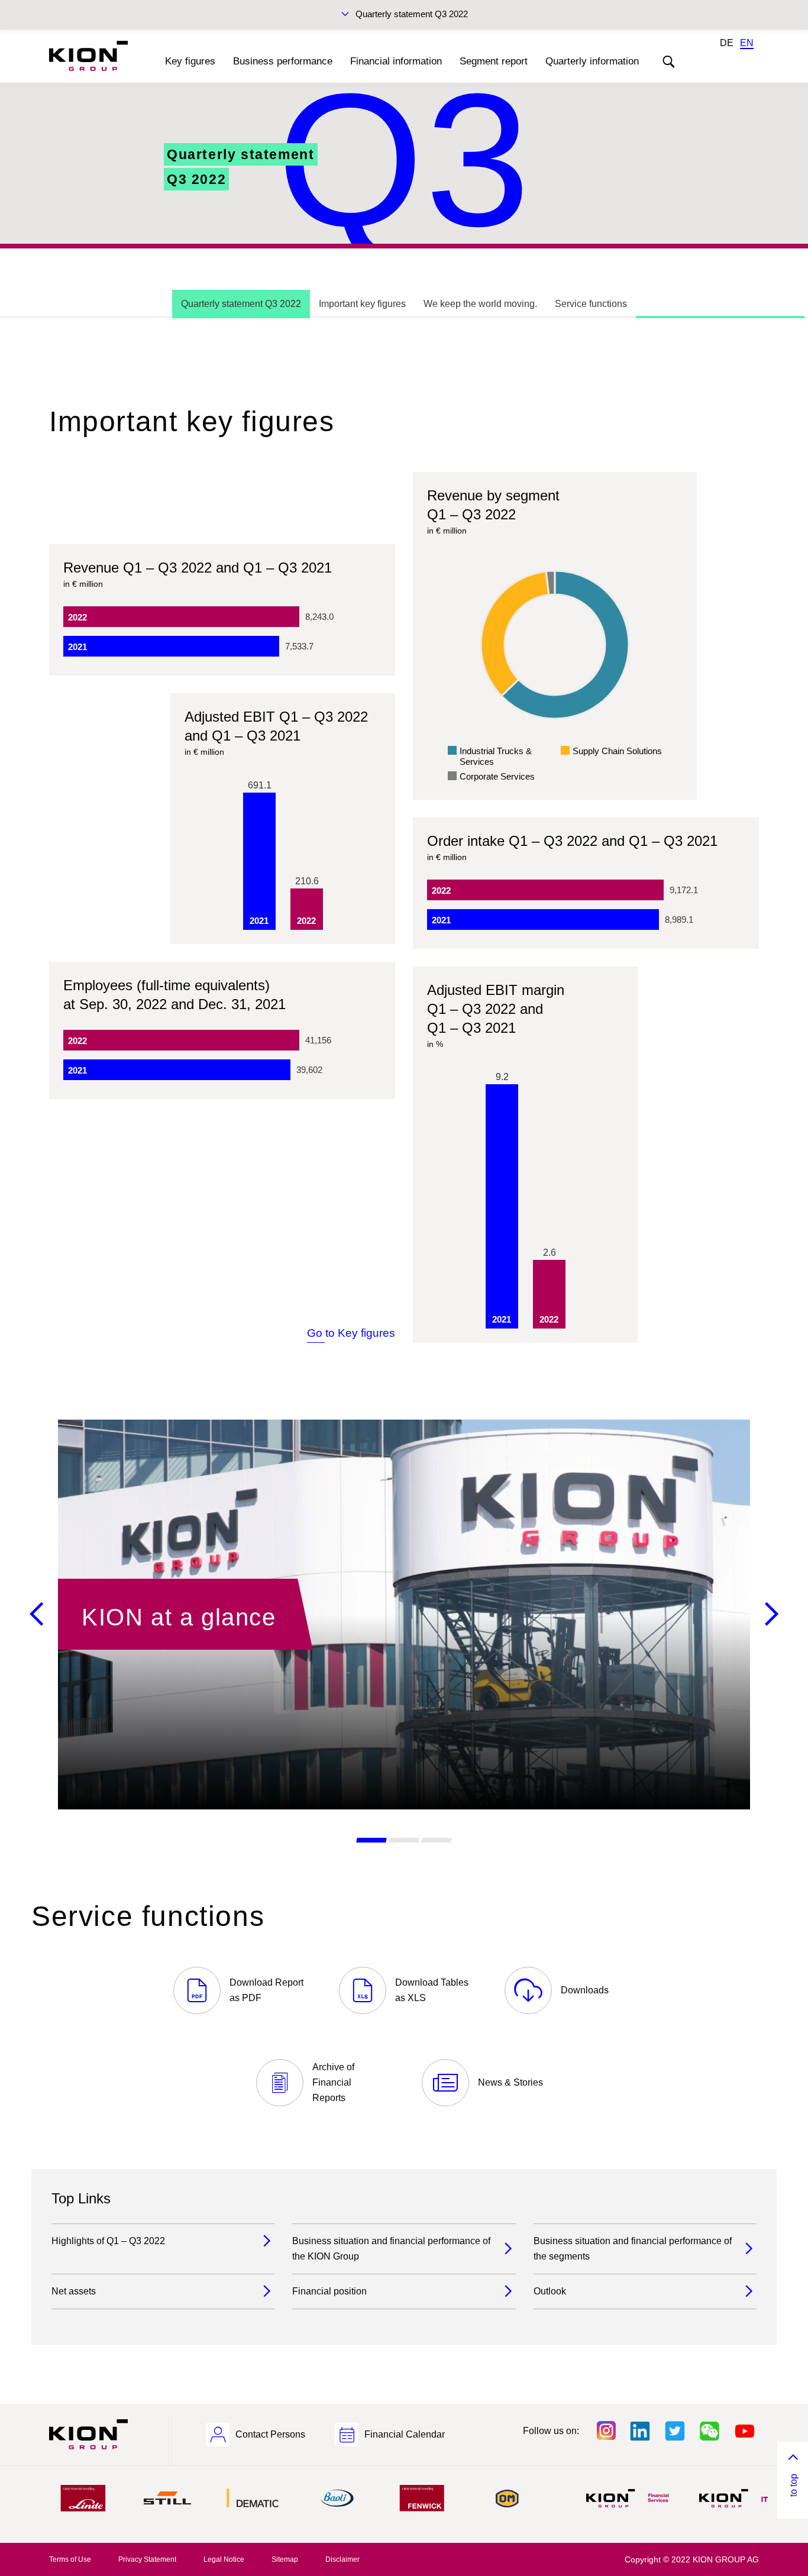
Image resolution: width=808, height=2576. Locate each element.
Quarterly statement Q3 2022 (412, 14)
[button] (371, 1840)
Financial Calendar (405, 2434)
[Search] (668, 62)
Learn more (404, 1615)
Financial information (396, 61)
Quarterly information (592, 61)
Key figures (190, 61)
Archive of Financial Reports (333, 2082)
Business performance (283, 61)
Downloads (585, 1990)
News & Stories (510, 2082)
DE (727, 43)
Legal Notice (224, 2559)
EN (747, 43)
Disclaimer (342, 2559)
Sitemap (285, 2559)
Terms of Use (70, 2559)
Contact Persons (270, 2434)
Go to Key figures (351, 1333)
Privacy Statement (147, 2559)
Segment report (494, 61)
